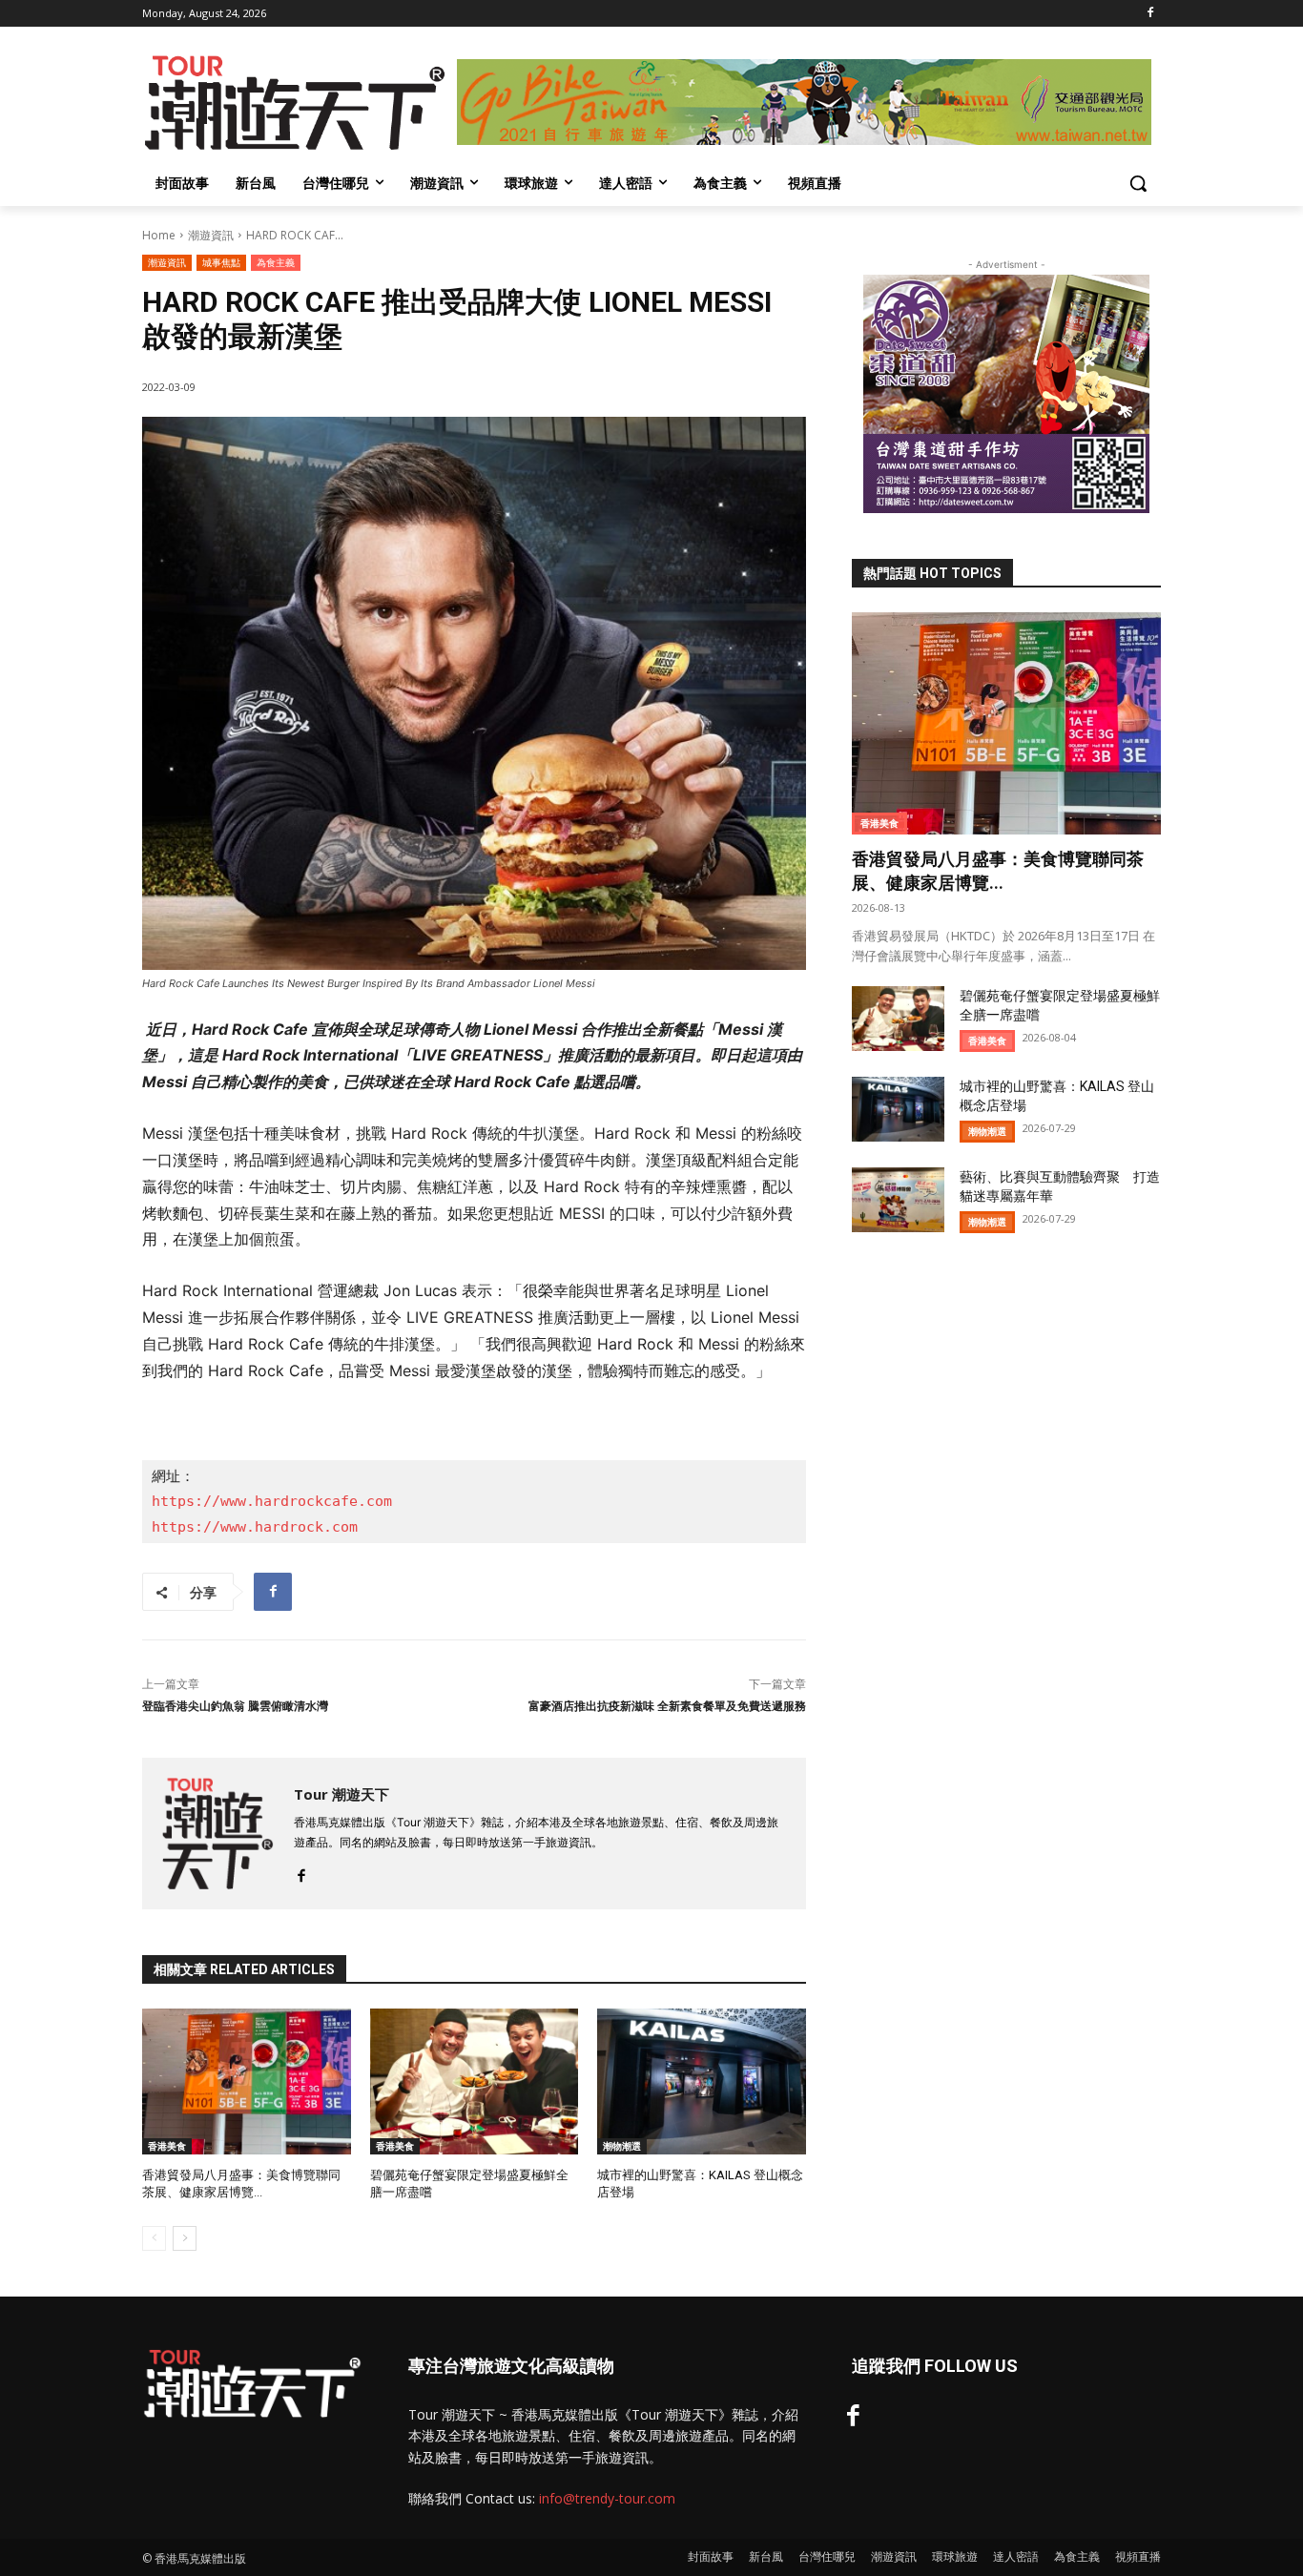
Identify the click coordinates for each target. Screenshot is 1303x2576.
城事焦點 (221, 262)
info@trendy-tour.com (607, 2498)
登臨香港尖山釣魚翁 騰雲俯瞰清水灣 (235, 1706)
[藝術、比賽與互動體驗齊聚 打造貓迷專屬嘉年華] (898, 1200)
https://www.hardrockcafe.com (272, 1501)
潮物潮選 (622, 2146)
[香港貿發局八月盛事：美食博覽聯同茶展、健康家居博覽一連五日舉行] (247, 2081)
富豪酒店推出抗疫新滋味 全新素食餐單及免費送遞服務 (667, 1706)
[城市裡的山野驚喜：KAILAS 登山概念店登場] (702, 2081)
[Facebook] (1150, 14)
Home (159, 235)
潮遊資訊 (211, 235)
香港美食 (167, 2146)
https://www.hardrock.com (255, 1527)
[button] (1138, 183)
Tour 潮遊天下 (341, 1794)
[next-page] (185, 2238)
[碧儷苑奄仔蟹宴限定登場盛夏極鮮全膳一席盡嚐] (475, 2081)
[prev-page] (154, 2238)
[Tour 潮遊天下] (218, 1834)
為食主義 (276, 262)
